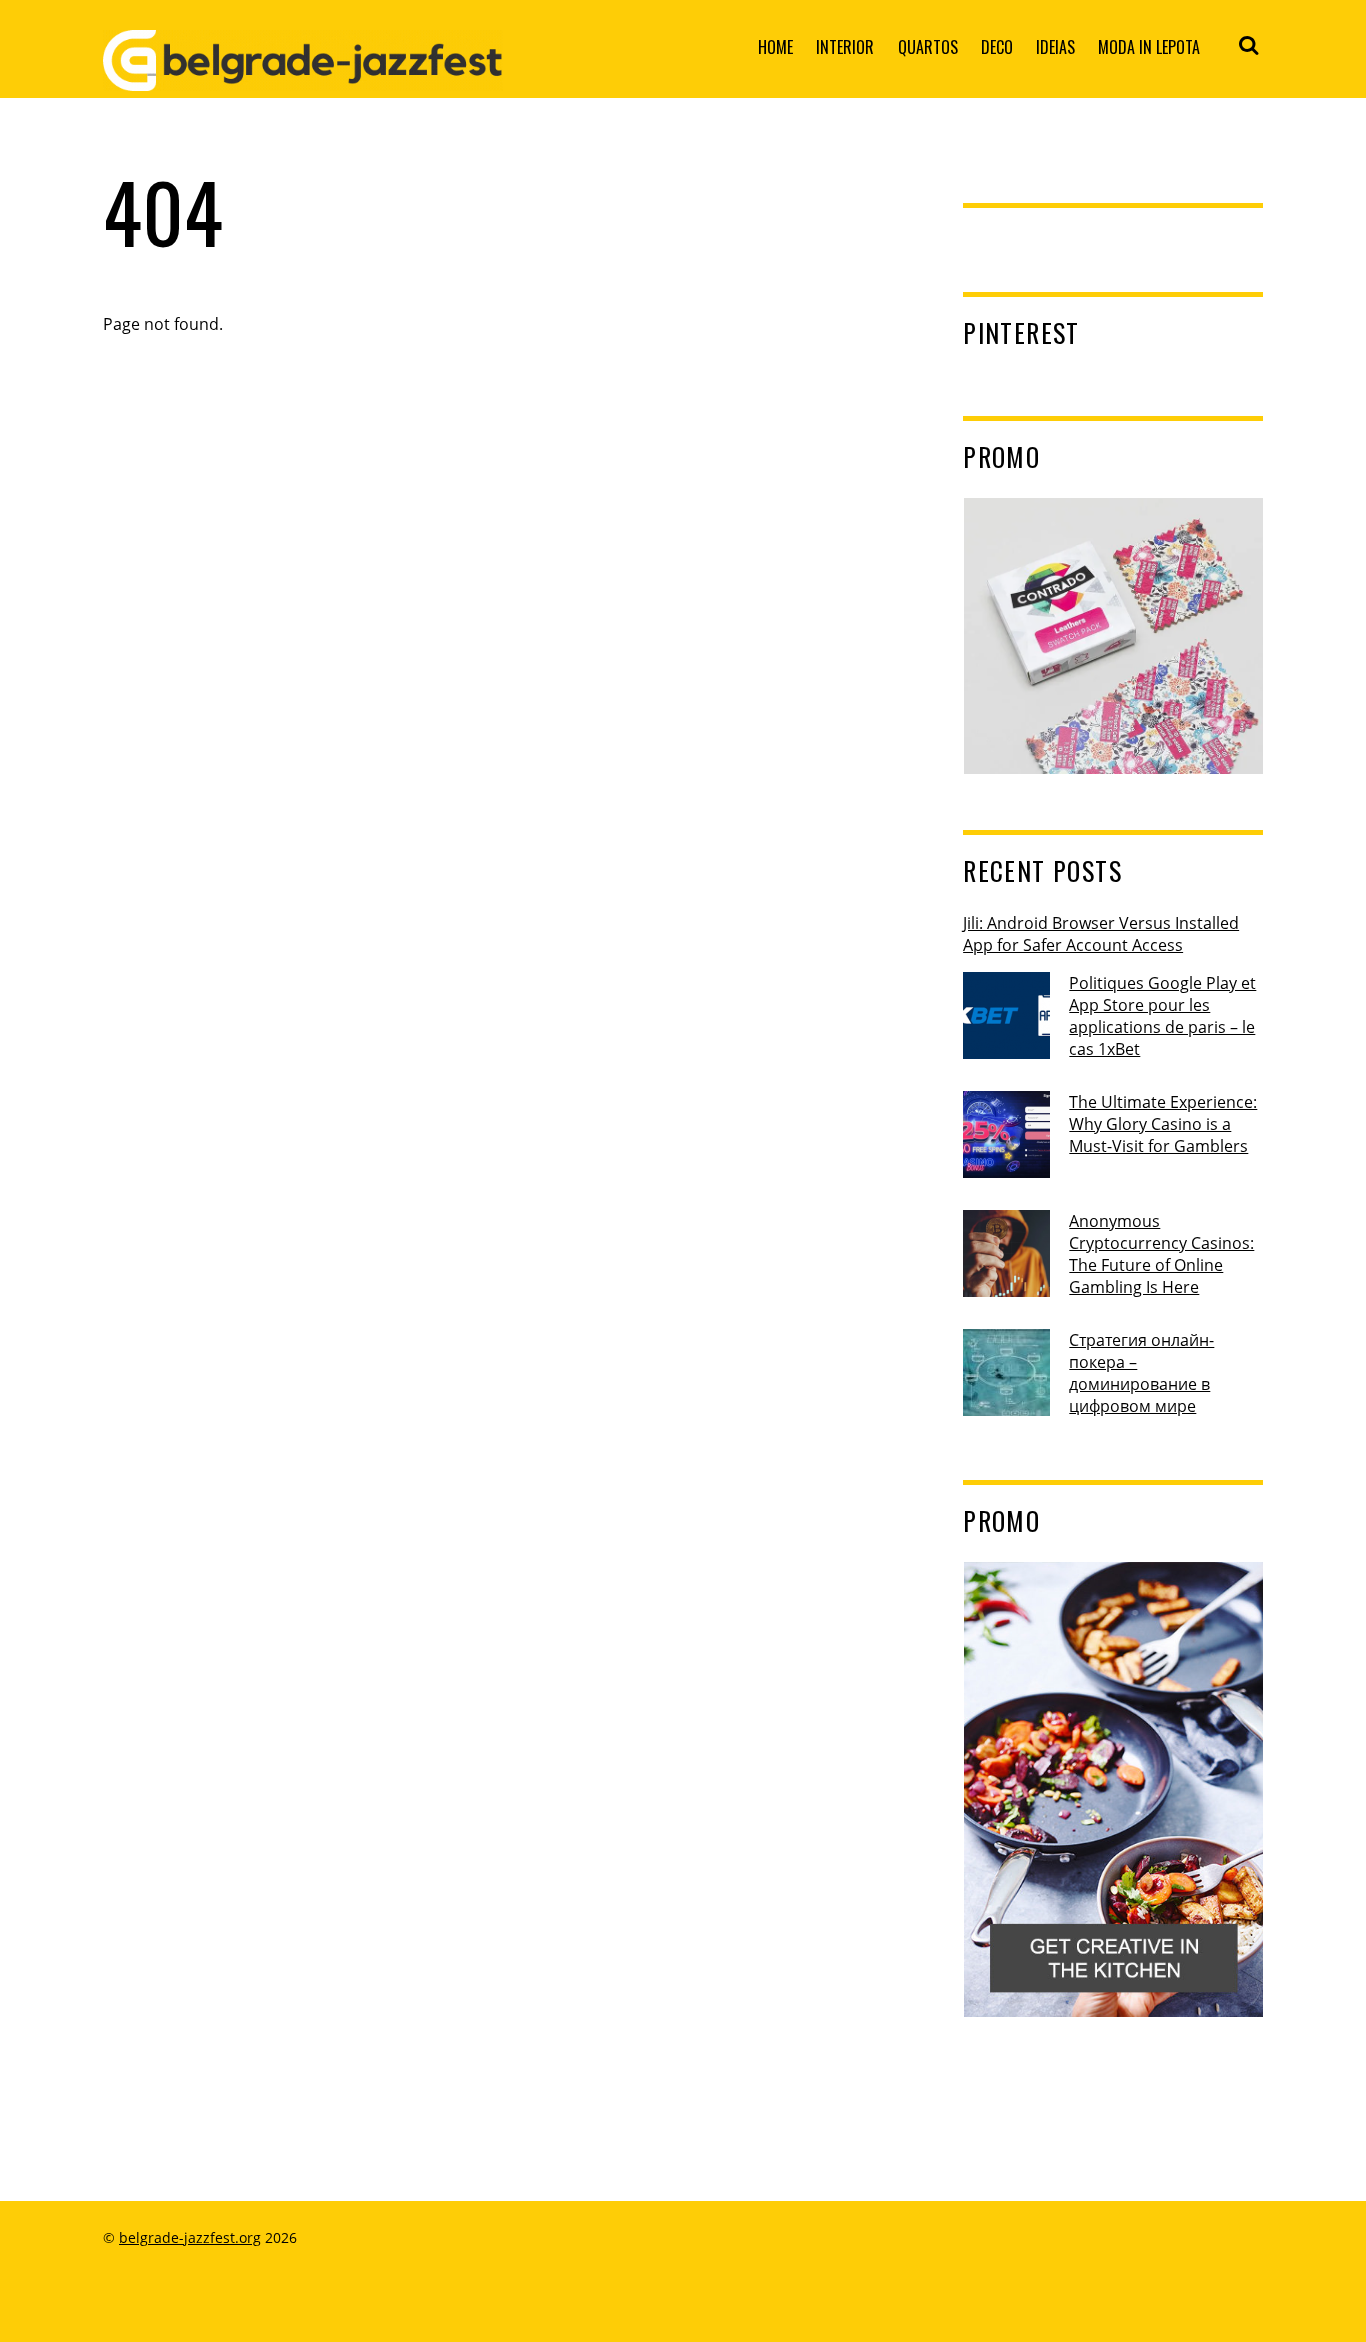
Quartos (928, 47)
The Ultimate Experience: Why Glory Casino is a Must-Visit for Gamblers (1163, 1124)
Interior (845, 47)
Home (775, 47)
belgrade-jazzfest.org (190, 2237)
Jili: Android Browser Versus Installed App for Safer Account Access (1101, 934)
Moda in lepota (1149, 47)
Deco (997, 47)
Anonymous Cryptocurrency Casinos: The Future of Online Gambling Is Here (1161, 1254)
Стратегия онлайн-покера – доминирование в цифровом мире (1141, 1373)
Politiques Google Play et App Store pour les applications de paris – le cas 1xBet (1162, 1016)
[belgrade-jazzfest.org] (303, 75)
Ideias (1055, 47)
